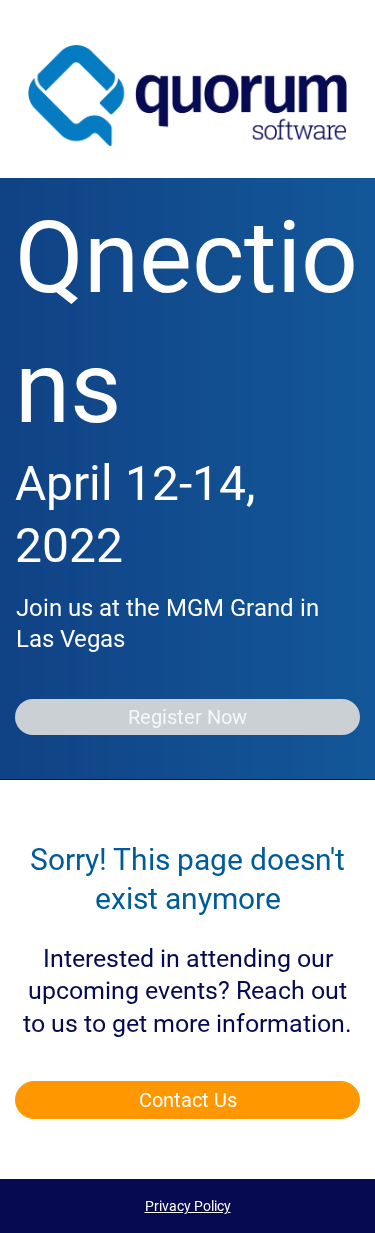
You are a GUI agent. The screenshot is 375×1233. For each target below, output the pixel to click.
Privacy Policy (188, 1206)
